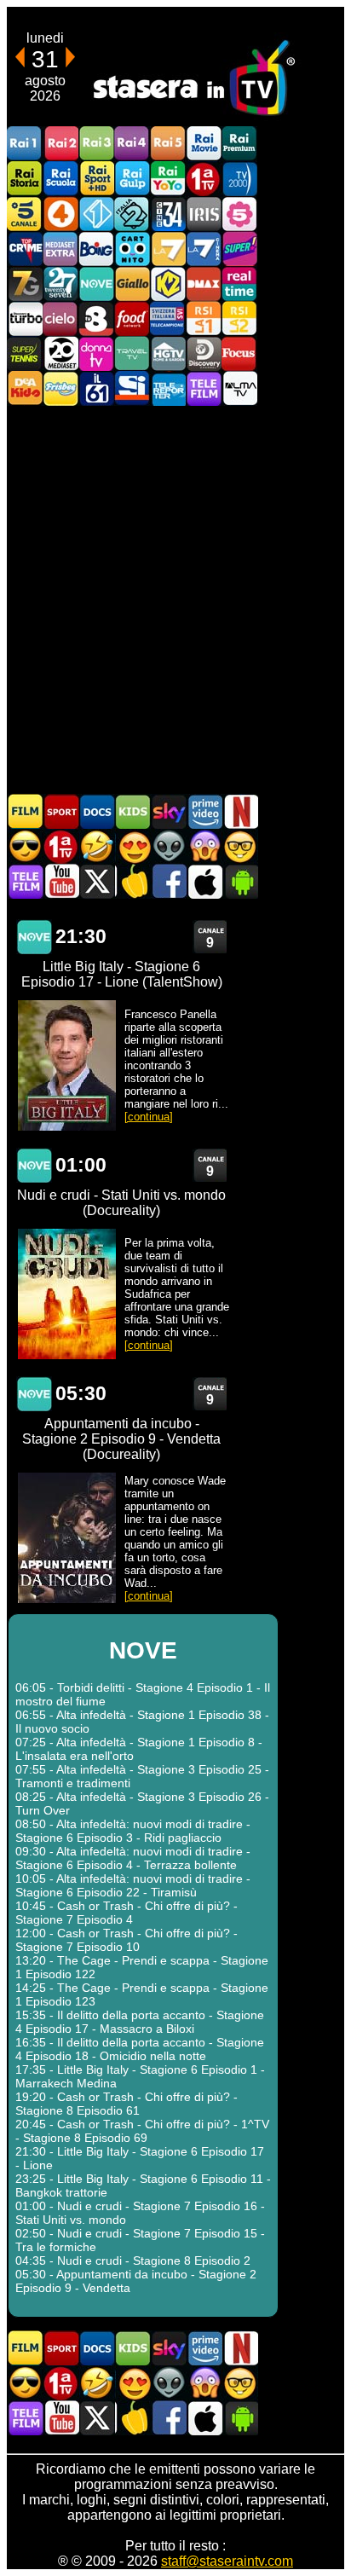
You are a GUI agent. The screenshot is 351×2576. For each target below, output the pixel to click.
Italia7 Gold (25, 284)
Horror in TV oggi (204, 846)
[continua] (149, 1117)
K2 (168, 284)
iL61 (96, 388)
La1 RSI (204, 318)
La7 (168, 249)
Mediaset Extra (60, 249)
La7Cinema (204, 249)
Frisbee (60, 388)
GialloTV (132, 284)
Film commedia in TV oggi (97, 846)
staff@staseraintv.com (227, 2561)
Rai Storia (25, 179)
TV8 (96, 318)
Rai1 (25, 144)
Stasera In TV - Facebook (169, 881)
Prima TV (204, 179)
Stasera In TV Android (240, 881)
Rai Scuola (60, 179)
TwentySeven (60, 284)
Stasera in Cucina (133, 881)
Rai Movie (204, 144)
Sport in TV (61, 811)
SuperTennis (25, 353)
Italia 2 (132, 214)
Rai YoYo (168, 179)
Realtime (239, 284)
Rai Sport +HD (96, 179)
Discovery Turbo (25, 318)
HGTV (168, 353)
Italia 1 (96, 214)
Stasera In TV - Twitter (97, 881)
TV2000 (239, 179)
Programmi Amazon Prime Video (204, 811)
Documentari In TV (97, 811)
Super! (239, 249)
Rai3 (96, 144)
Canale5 (25, 214)
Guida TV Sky (169, 811)
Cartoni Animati (133, 811)
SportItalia (132, 388)
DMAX (204, 284)
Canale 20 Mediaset (60, 353)
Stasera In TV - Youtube (61, 881)
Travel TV (132, 353)
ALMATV (239, 388)
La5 (239, 214)
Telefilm (204, 388)
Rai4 (132, 144)
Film (26, 811)
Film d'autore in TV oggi (240, 846)
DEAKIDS (25, 388)
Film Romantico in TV (133, 846)
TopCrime (25, 249)
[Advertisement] (175, 599)
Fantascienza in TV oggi (169, 846)
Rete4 (60, 214)
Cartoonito (132, 249)
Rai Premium (239, 144)
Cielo (60, 318)
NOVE (96, 284)
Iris (204, 214)
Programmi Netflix (240, 811)
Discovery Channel (204, 353)
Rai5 (168, 144)
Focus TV (239, 353)
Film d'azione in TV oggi (26, 846)
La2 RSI (239, 318)
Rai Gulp (132, 179)
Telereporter (168, 388)
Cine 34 (168, 214)
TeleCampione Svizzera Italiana (168, 318)
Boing (96, 249)
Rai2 (60, 144)
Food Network (132, 318)
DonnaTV (96, 353)
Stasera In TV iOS (204, 881)
